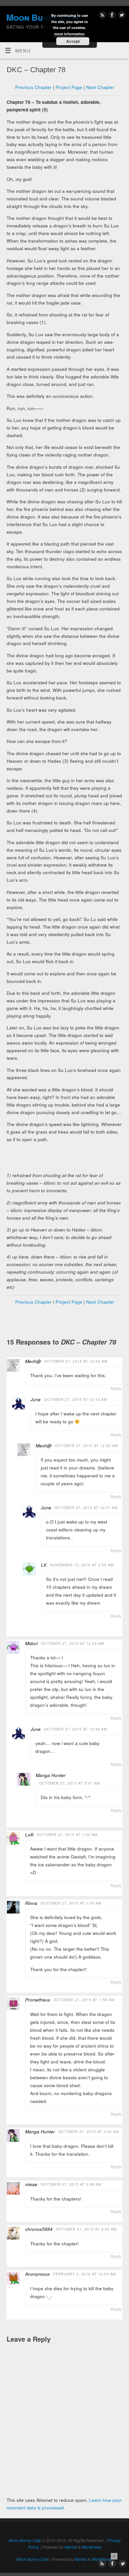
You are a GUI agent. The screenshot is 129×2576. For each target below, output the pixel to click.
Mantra (71, 2547)
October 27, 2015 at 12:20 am (86, 1446)
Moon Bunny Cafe (25, 2540)
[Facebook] (111, 16)
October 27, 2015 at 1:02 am (67, 1835)
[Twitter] (121, 16)
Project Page (69, 87)
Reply (116, 1388)
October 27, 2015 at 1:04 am (71, 1903)
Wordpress (91, 2547)
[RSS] (102, 16)
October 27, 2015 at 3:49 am (71, 2184)
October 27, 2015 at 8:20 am (86, 2229)
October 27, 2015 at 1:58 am (84, 2000)
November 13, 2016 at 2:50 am (82, 1565)
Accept (73, 41)
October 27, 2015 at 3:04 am (89, 2132)
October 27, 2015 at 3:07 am (69, 1783)
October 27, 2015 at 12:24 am (73, 1643)
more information (69, 34)
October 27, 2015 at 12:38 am (76, 1729)
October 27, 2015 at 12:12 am (76, 1399)
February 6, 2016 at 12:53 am (85, 2274)
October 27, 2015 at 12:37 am (86, 1508)
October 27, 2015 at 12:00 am (76, 1361)
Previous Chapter (33, 87)
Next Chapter (100, 87)
